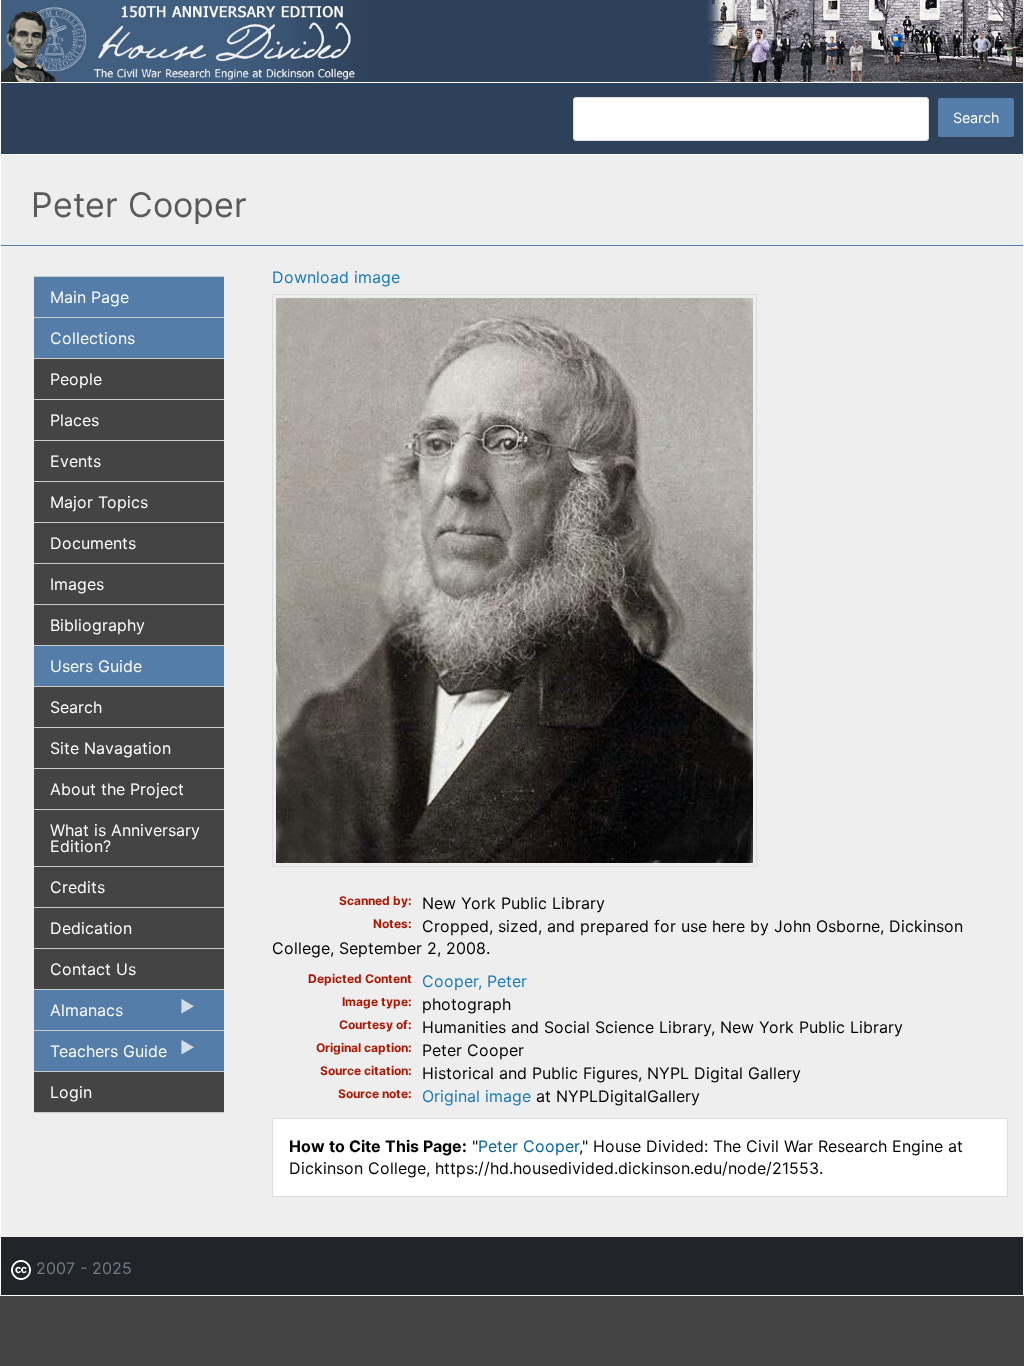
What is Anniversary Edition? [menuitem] (125, 838)
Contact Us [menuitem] (93, 969)
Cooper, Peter (474, 981)
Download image (336, 277)
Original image (476, 1096)
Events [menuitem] (75, 461)
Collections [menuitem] (92, 338)
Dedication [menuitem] (91, 928)
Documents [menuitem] (93, 543)
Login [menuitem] (71, 1092)
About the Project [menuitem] (117, 789)
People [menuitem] (76, 379)
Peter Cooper (528, 1146)
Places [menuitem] (74, 420)
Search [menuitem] (76, 707)
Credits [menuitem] (77, 887)
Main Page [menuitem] (89, 297)
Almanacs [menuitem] (78, 1015)
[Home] (512, 40)
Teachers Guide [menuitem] (100, 1056)
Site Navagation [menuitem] (110, 748)
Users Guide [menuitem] (96, 666)
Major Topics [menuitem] (99, 502)
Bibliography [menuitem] (97, 625)
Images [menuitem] (77, 584)
